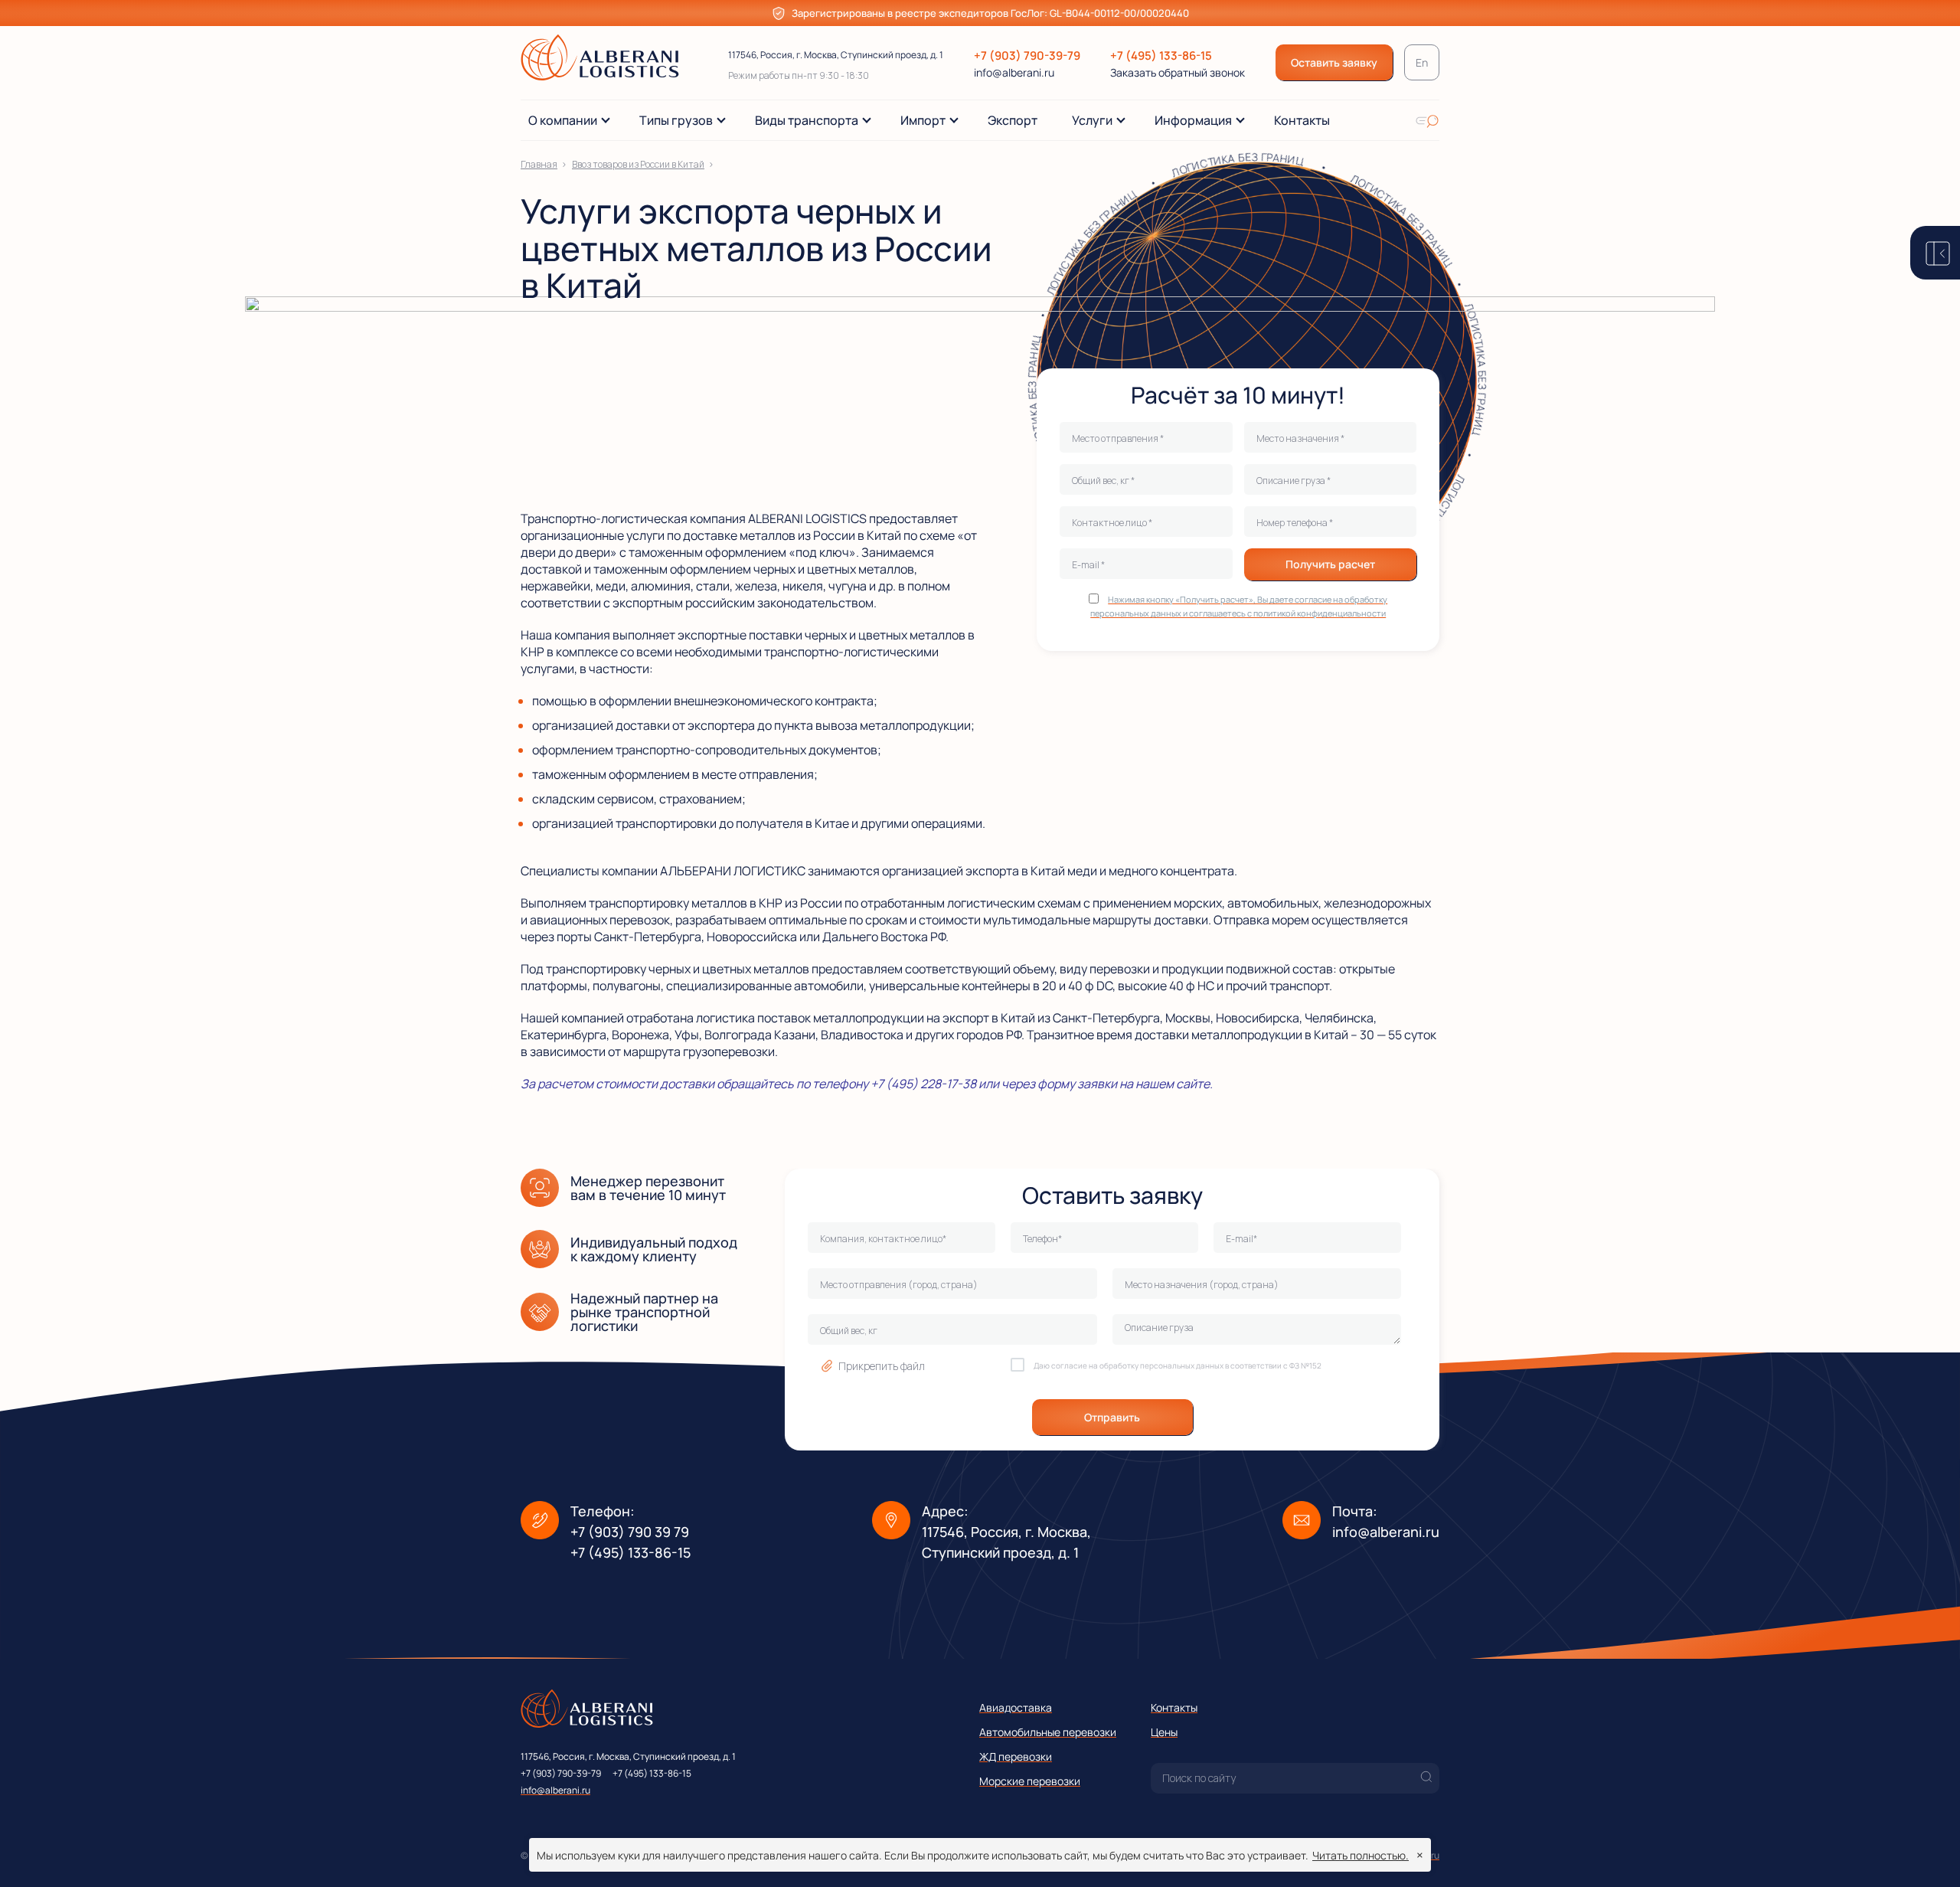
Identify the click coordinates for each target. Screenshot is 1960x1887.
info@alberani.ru (1014, 72)
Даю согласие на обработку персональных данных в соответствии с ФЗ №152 (1178, 1365)
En (1422, 62)
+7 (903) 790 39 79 (630, 1532)
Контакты (1174, 1707)
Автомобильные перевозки (1048, 1732)
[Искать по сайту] (1427, 120)
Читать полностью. (1361, 1855)
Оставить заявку (1334, 62)
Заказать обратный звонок (1178, 73)
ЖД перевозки (1016, 1756)
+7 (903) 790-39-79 (1027, 56)
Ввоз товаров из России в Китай (638, 164)
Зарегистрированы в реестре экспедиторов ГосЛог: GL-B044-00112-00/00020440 (990, 13)
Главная (539, 164)
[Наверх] (1926, 1853)
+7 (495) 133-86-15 (1161, 56)
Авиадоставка (1016, 1707)
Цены (1164, 1732)
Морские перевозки (1030, 1781)
